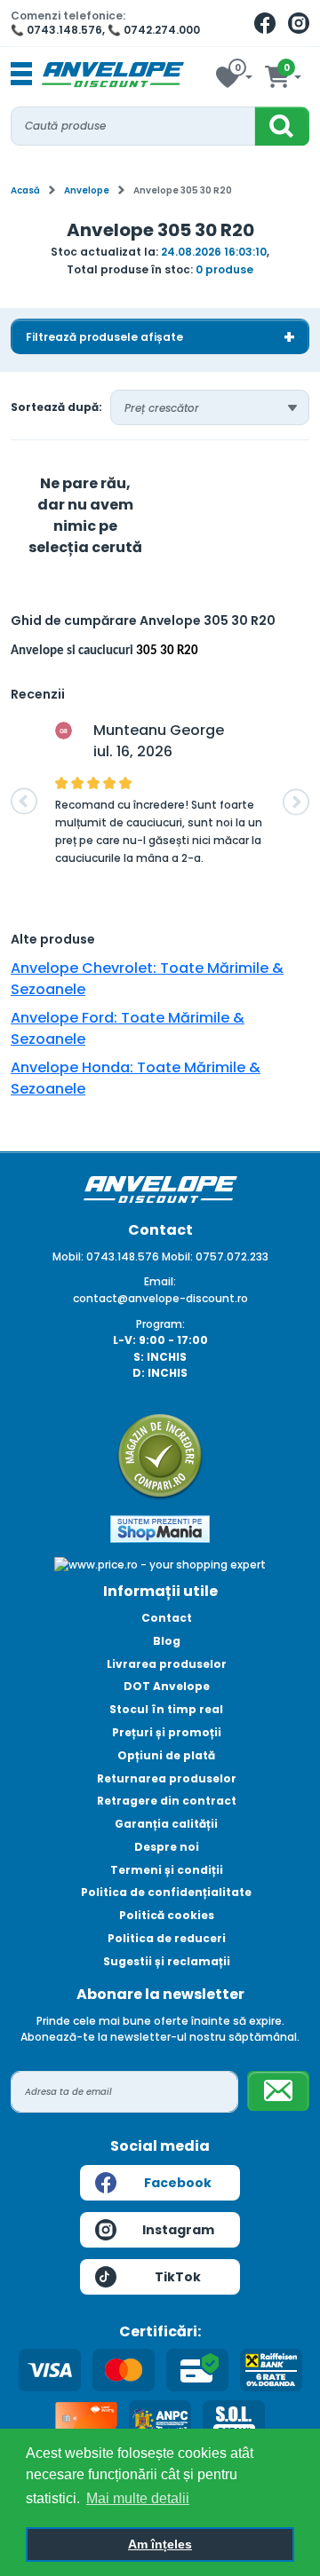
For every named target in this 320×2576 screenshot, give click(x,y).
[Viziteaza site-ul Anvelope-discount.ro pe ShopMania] (160, 1528)
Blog (167, 1641)
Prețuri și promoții (167, 1732)
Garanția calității (166, 1824)
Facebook (178, 2183)
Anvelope (87, 190)
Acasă (25, 190)
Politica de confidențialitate (166, 1892)
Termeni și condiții (167, 1870)
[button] (24, 802)
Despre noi (167, 1847)
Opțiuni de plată (166, 1755)
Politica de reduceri (167, 1938)
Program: (160, 1324)
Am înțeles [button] (160, 2544)
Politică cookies (167, 1915)
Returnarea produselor (167, 1778)
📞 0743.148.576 (56, 30)
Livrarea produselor (167, 1664)
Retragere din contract (167, 1801)
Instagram (178, 2230)
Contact (167, 1618)
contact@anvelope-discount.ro (160, 1298)
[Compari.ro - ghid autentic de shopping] (160, 1455)
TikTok (178, 2277)
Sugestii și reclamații (167, 1961)
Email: (160, 1281)
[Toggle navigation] (21, 75)
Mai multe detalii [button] (138, 2498)
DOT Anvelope (167, 1686)
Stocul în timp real (166, 1709)
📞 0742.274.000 (154, 30)
